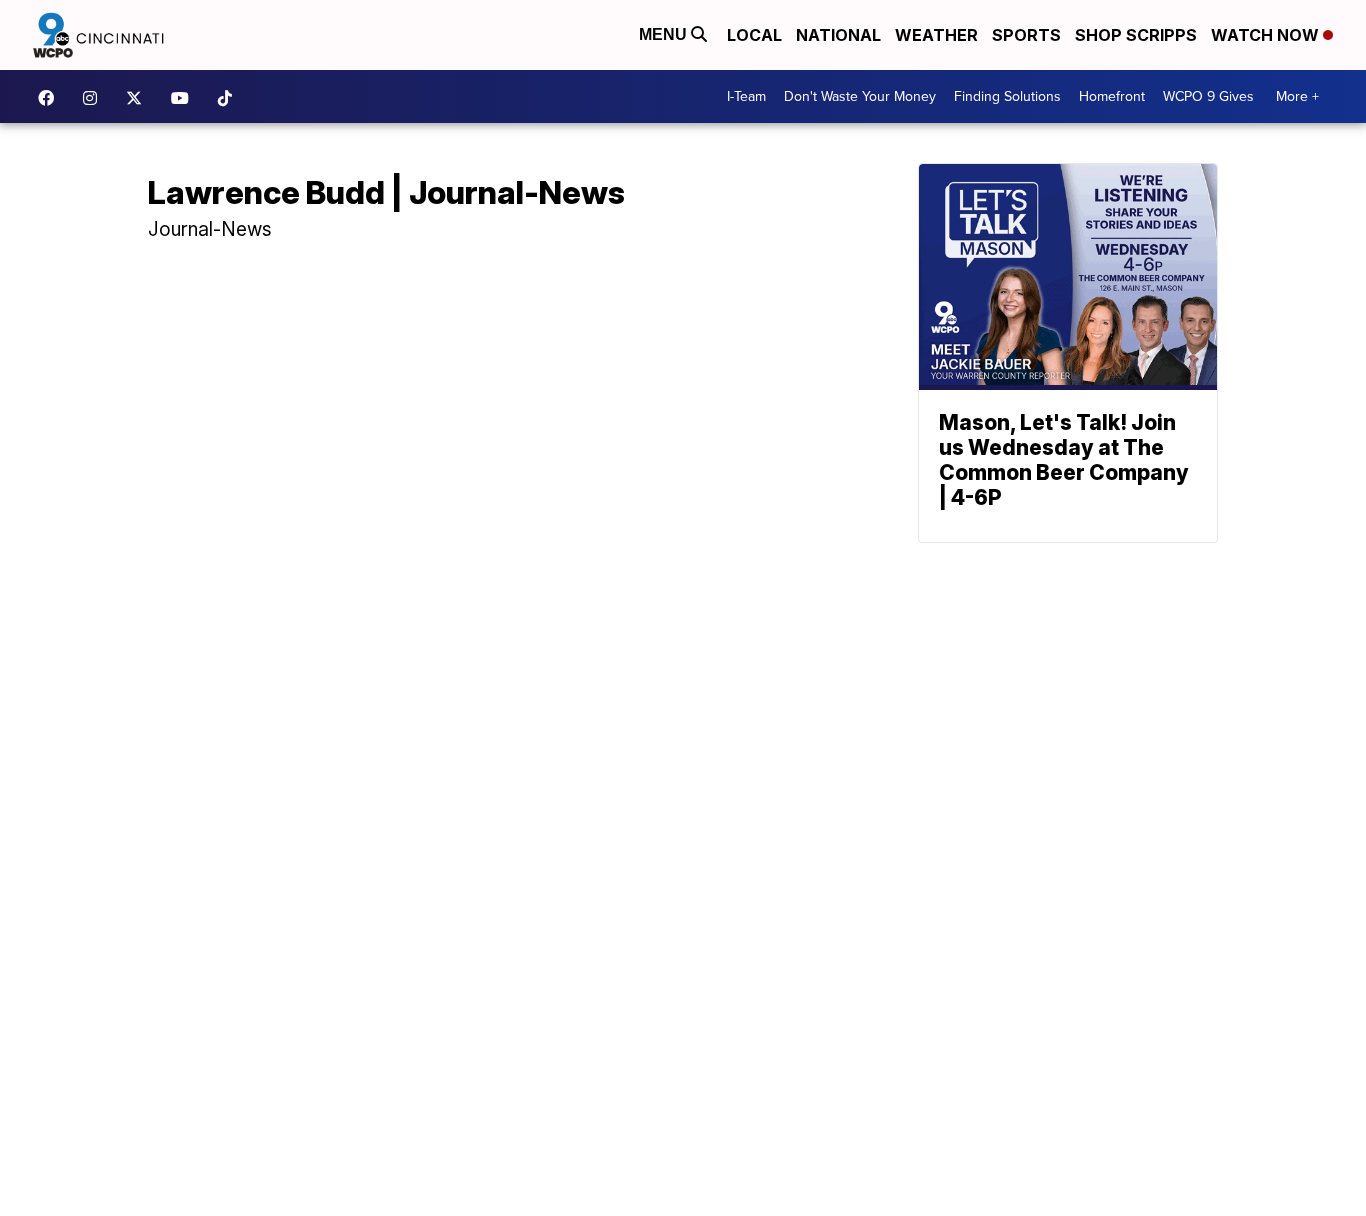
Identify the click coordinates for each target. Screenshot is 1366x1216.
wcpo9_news (95, 98)
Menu (665, 34)
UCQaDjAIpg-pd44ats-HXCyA (185, 98)
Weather (936, 35)
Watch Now (1267, 35)
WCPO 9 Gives (1208, 96)
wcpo (139, 98)
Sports (1026, 35)
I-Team (746, 96)
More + (1297, 96)
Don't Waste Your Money (860, 96)
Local (754, 35)
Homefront (1112, 96)
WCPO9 (51, 98)
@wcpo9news (230, 98)
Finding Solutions (1007, 96)
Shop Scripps (1136, 35)
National (838, 35)
